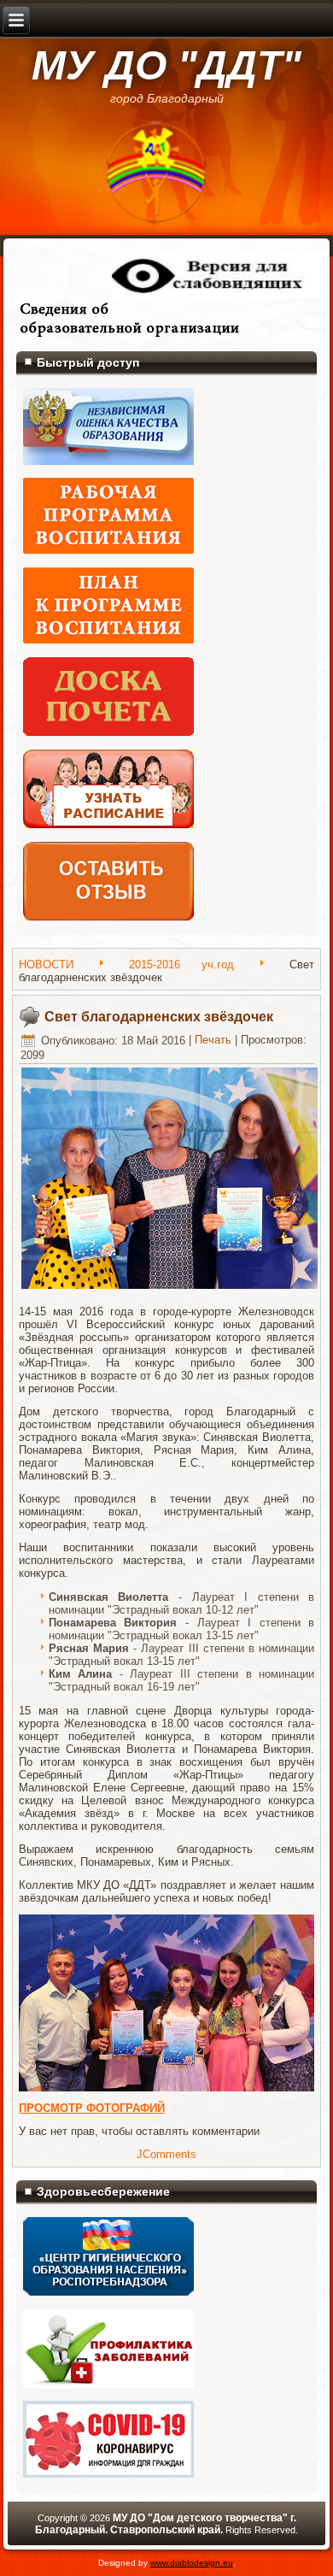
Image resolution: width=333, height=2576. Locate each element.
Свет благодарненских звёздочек (159, 1017)
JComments (166, 2154)
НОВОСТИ (46, 965)
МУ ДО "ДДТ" (166, 65)
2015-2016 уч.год (181, 965)
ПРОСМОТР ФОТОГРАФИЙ (92, 2108)
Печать (213, 1041)
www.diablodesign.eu (192, 2563)
